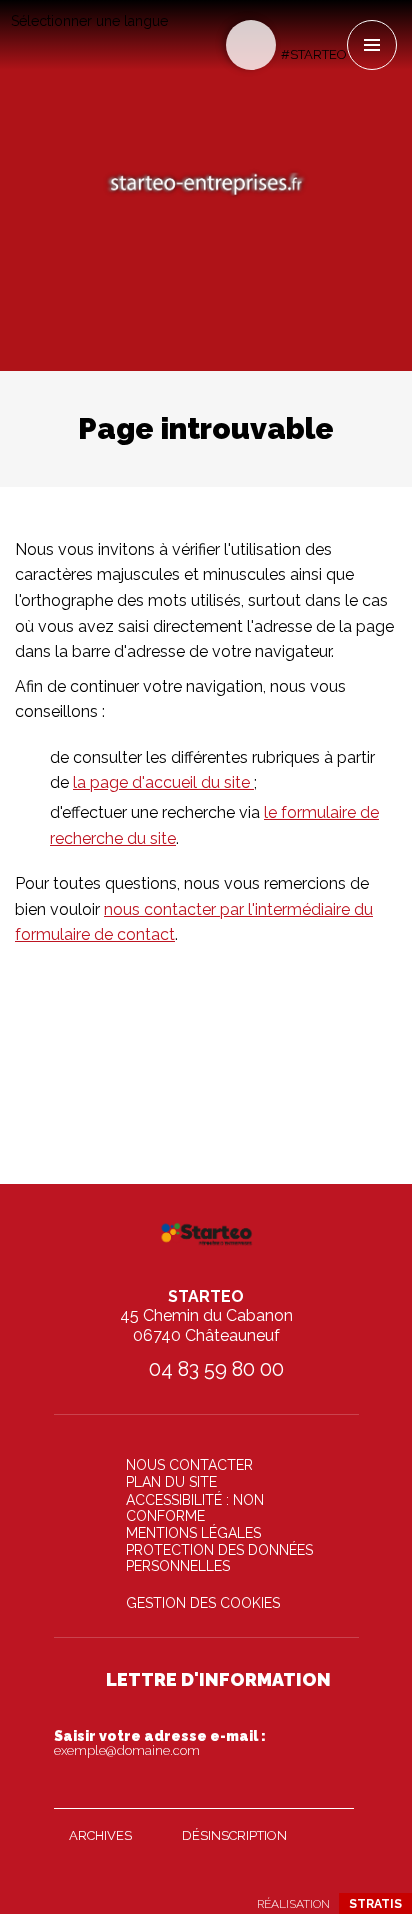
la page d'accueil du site (163, 782)
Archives (100, 1835)
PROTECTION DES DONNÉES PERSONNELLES (219, 1558)
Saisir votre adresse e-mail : (160, 1743)
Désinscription (234, 1835)
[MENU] (372, 45)
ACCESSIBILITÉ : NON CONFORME (195, 1508)
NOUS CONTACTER (189, 1465)
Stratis (375, 1904)
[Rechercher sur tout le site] (251, 45)
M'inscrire (334, 1789)
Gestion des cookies (203, 1603)
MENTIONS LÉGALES (193, 1533)
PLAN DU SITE (171, 1482)
